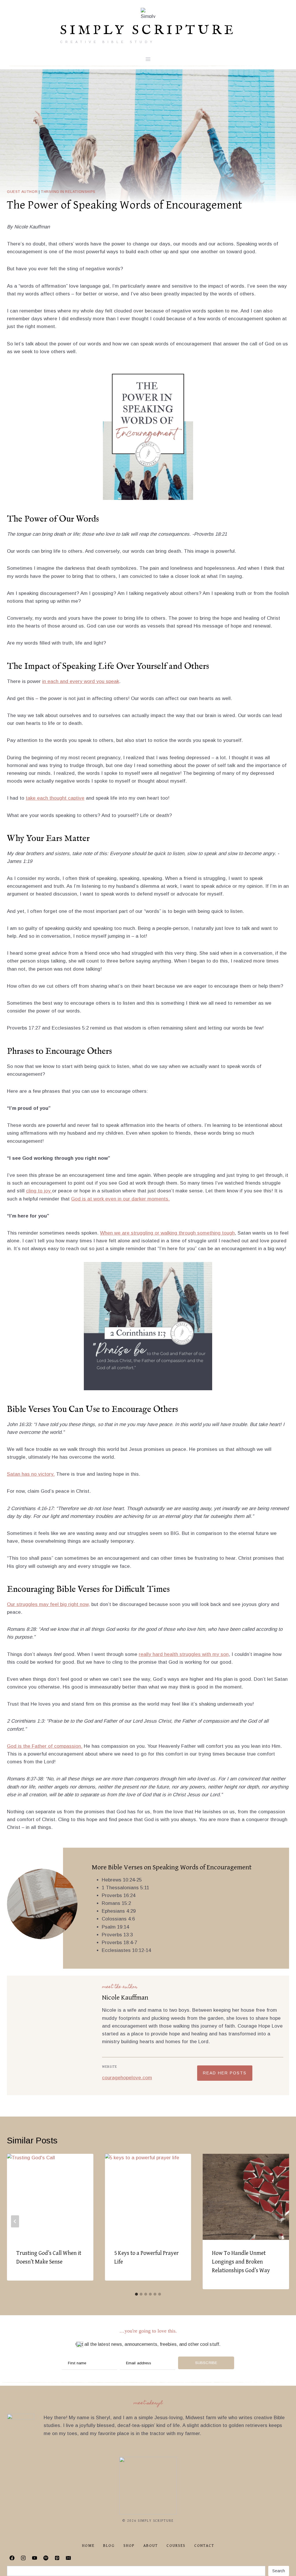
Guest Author (22, 192)
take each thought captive (55, 798)
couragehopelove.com (127, 2078)
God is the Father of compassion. (45, 1746)
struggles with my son (203, 1654)
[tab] (136, 2294)
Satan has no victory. (31, 1474)
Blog (109, 2546)
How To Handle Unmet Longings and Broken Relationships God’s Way (241, 2262)
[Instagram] (23, 2558)
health (171, 1654)
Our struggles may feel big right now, (48, 1604)
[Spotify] (46, 2558)
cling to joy (39, 1191)
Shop (129, 2546)
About (151, 2546)
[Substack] (80, 2558)
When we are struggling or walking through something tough (167, 1233)
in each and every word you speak (81, 681)
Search (279, 2571)
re (141, 1654)
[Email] (68, 2558)
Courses (176, 2546)
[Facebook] (12, 2558)
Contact (204, 2546)
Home (88, 2546)
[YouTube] (34, 2558)
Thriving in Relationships (68, 192)
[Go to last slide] (15, 2221)
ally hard (154, 1654)
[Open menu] (148, 59)
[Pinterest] (57, 2558)
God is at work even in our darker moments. (120, 1199)
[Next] (281, 2221)
